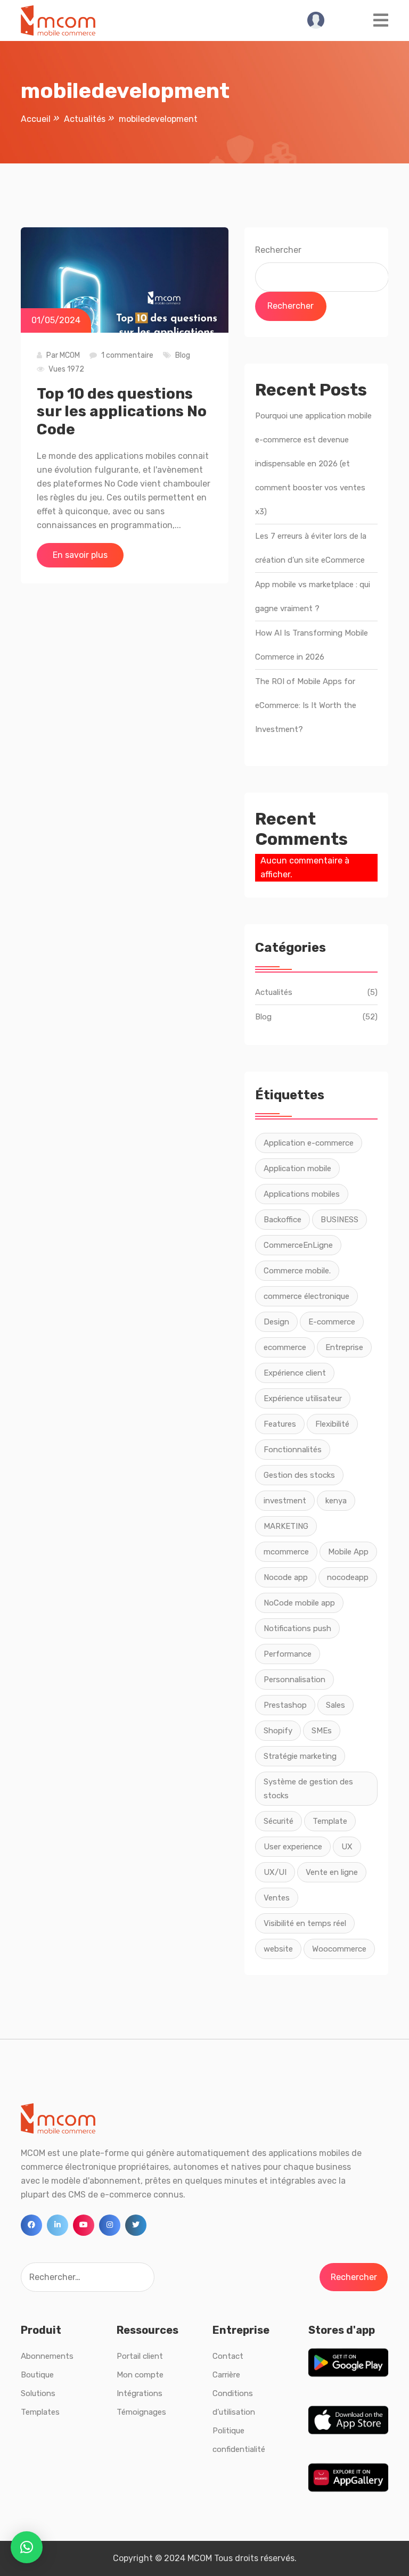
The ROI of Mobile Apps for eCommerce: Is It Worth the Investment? (306, 705)
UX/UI (275, 1872)
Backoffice (283, 1220)
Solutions (38, 2393)
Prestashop (285, 1705)
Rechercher (278, 250)
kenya (336, 1501)
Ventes (277, 1898)
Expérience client (295, 1373)
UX (347, 1847)
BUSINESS (340, 1220)
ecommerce (285, 1347)
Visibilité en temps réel (305, 1923)
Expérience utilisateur (303, 1398)
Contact (228, 2356)
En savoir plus (80, 555)
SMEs (322, 1731)
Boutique (37, 2375)
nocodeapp (348, 1577)
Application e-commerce (309, 1143)
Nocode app (286, 1577)
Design (276, 1322)
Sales (336, 1705)
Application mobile (297, 1168)
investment (285, 1501)
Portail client (140, 2356)
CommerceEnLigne (298, 1245)
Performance (288, 1654)
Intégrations (140, 2393)
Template (330, 1821)
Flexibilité (332, 1424)
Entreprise (344, 1347)
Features (280, 1424)
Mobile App (348, 1552)
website (278, 1949)
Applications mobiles (302, 1194)
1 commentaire (127, 355)
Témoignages (141, 2412)
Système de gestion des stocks (308, 1789)
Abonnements (47, 2356)
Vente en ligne (332, 1872)
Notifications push (297, 1628)
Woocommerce (339, 1949)
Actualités (274, 992)
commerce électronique (306, 1296)
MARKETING (286, 1526)
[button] (27, 2547)
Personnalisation (295, 1680)
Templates (40, 2412)
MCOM (70, 355)
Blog (183, 355)
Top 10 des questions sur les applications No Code (122, 411)
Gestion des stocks (299, 1475)
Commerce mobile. (297, 1271)
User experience (293, 1847)
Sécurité (279, 1821)
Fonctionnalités (293, 1450)
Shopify (278, 1731)
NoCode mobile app (299, 1603)
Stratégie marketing (300, 1756)
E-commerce (332, 1322)
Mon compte (140, 2375)
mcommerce (286, 1552)
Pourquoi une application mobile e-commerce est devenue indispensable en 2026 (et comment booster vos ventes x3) (313, 464)
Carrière (226, 2375)
